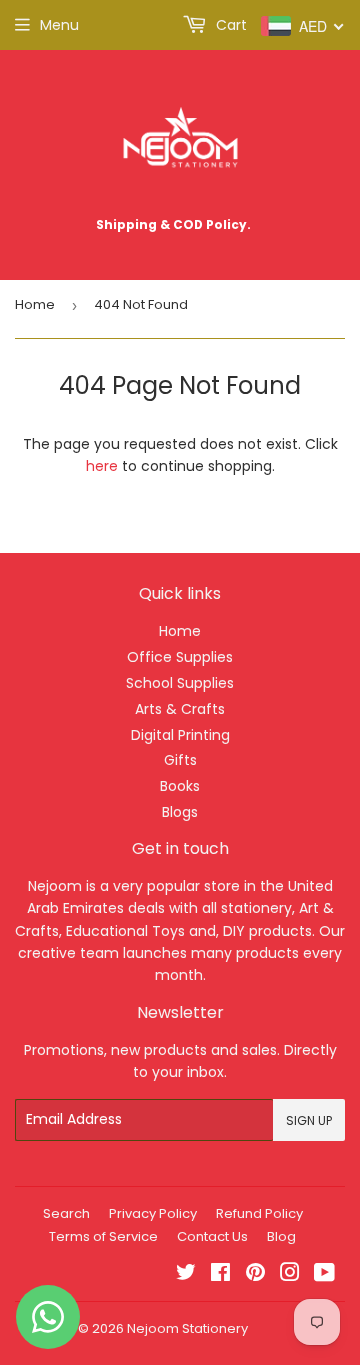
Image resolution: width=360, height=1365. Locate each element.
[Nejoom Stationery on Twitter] (186, 1275)
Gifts (180, 760)
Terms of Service (103, 1236)
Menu (59, 25)
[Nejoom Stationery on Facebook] (220, 1275)
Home (35, 304)
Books (180, 786)
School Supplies (180, 683)
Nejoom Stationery (187, 1328)
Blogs (180, 812)
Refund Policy (259, 1213)
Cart (229, 25)
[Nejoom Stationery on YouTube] (324, 1275)
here (102, 466)
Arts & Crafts (180, 709)
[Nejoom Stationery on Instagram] (290, 1275)
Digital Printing (180, 735)
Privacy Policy (153, 1213)
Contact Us (212, 1236)
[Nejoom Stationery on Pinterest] (255, 1275)
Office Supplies (180, 657)
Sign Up (309, 1120)
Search (66, 1213)
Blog (281, 1236)
